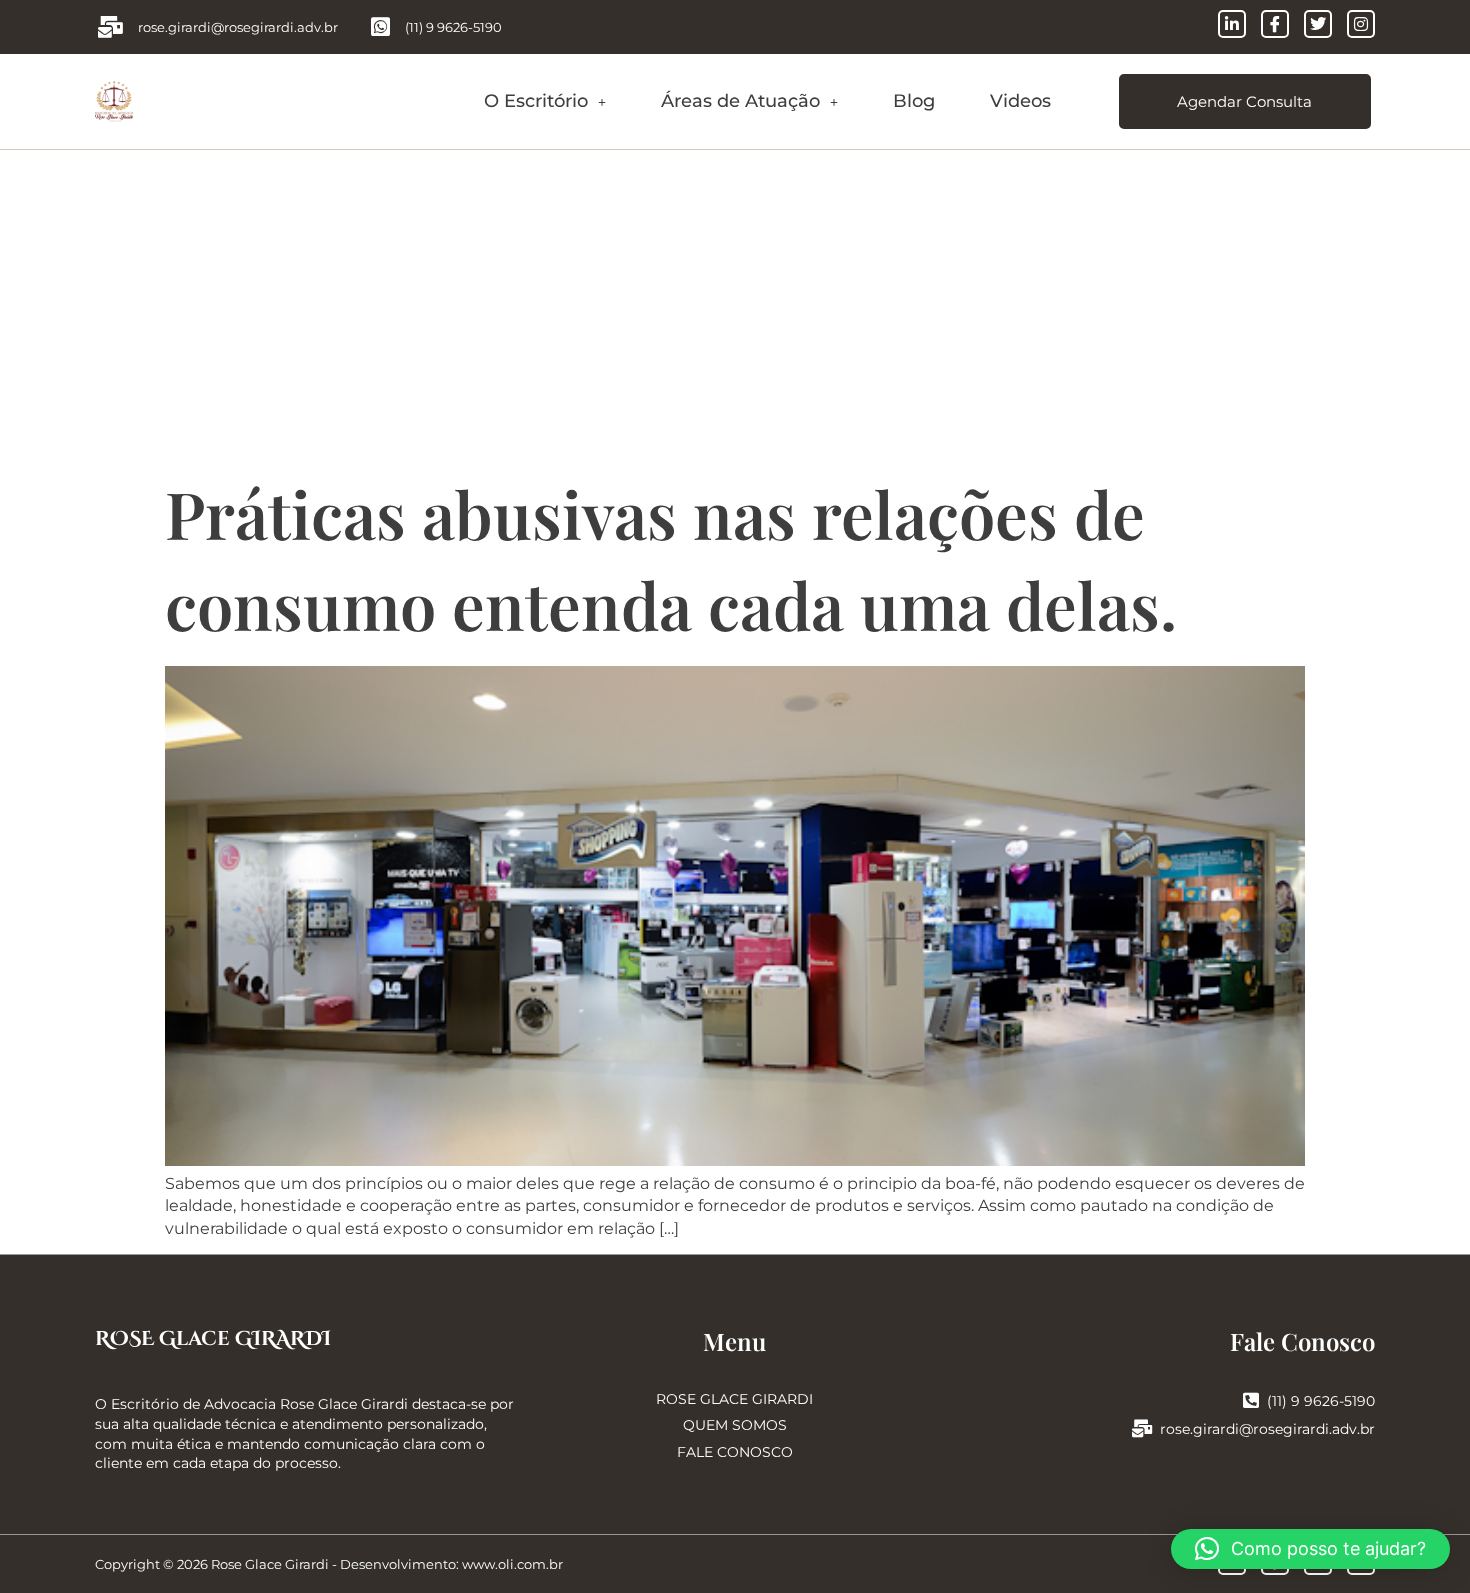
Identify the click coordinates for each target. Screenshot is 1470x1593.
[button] (545, 101)
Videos (1020, 101)
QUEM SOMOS (735, 1425)
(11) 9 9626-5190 (1321, 1401)
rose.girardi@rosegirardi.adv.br (1267, 1429)
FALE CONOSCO (735, 1452)
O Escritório (536, 101)
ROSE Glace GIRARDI (213, 1338)
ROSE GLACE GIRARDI (734, 1399)
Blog (914, 101)
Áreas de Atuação (740, 101)
